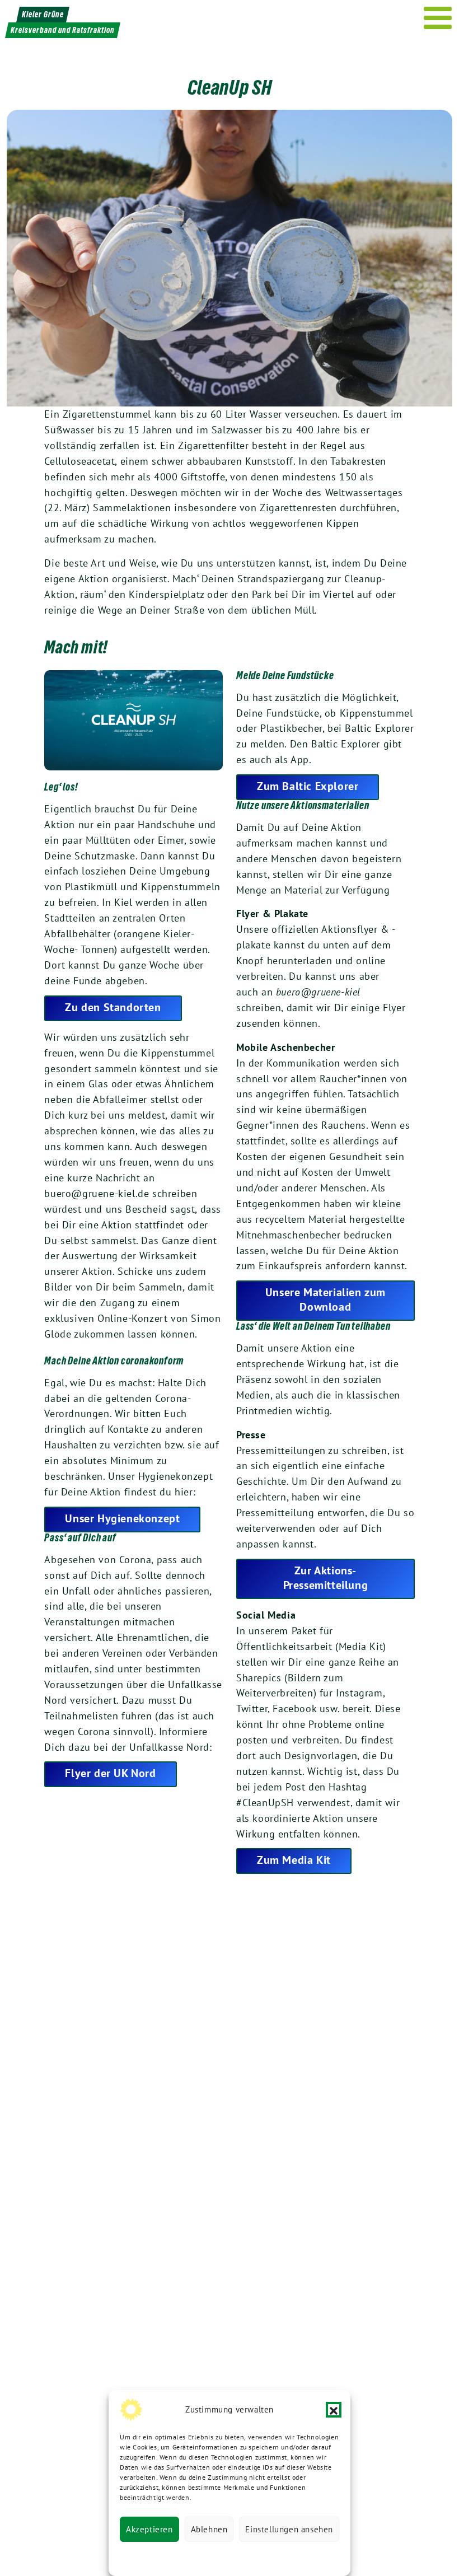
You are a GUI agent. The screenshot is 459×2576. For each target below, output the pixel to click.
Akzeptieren (149, 2529)
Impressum (305, 2556)
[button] (334, 2410)
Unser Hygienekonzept (122, 1518)
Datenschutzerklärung (172, 2556)
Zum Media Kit (294, 1860)
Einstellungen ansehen (289, 2529)
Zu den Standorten (113, 1007)
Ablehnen (209, 2529)
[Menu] (438, 18)
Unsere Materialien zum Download (325, 1299)
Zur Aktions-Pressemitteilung (326, 1578)
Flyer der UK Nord (110, 1773)
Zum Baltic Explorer (308, 786)
